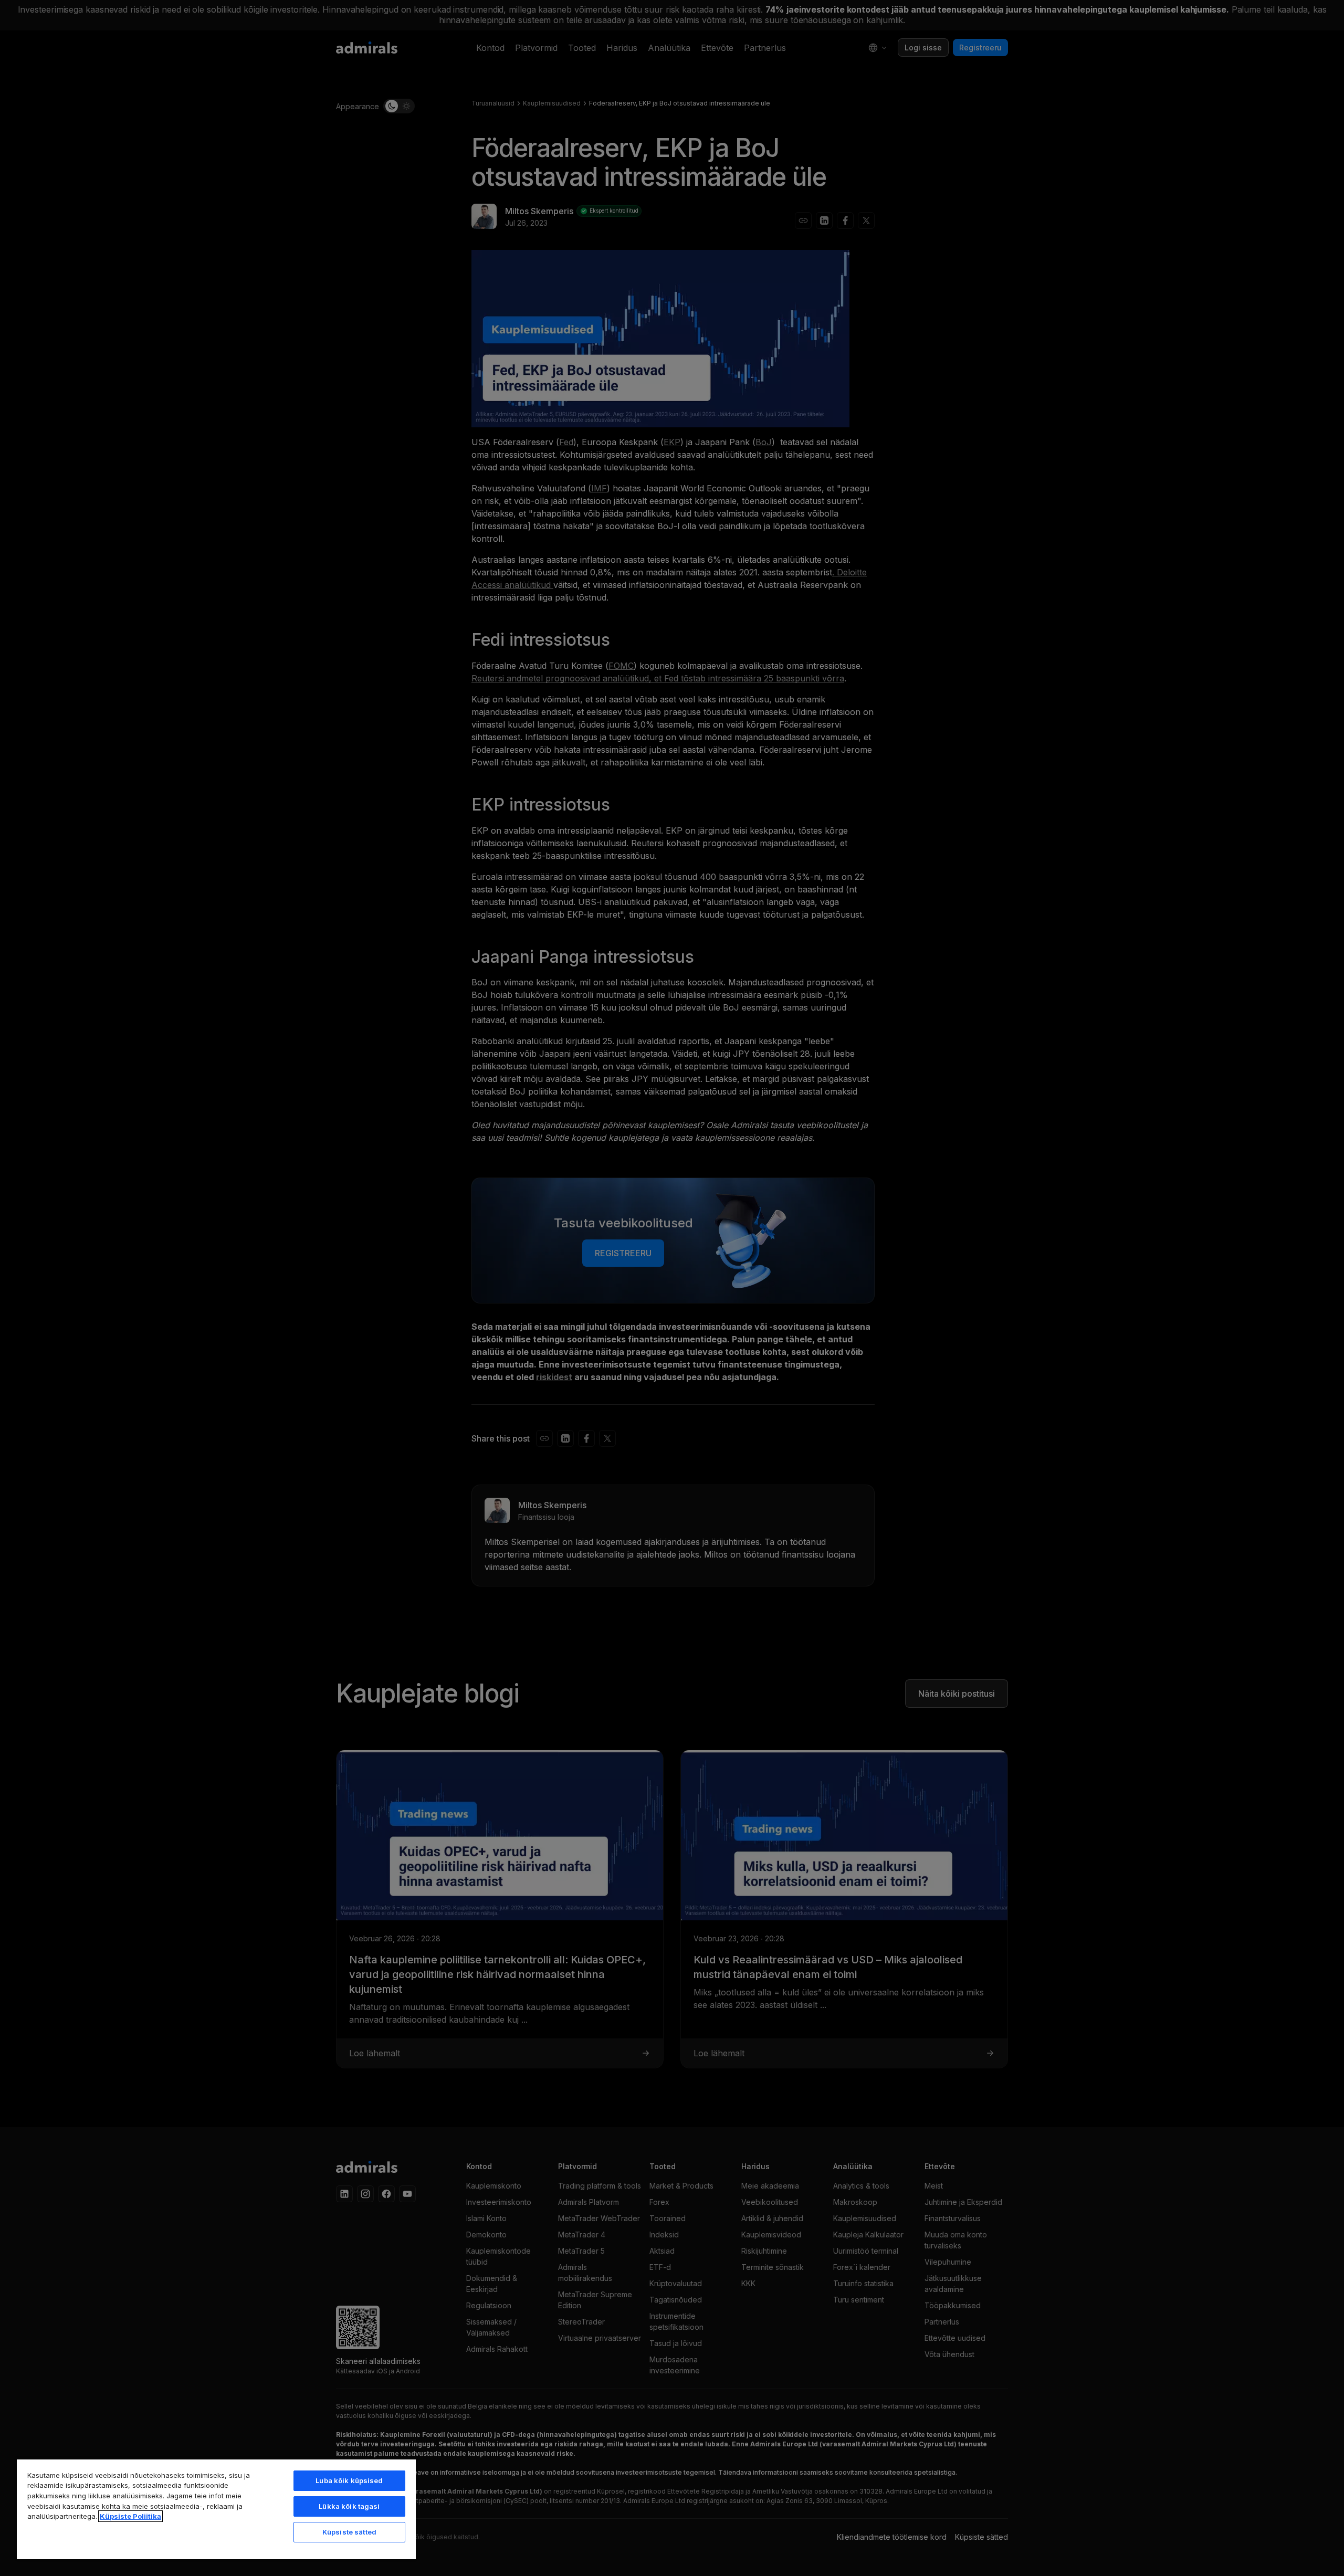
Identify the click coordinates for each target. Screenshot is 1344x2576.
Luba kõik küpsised (349, 2480)
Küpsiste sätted (349, 2532)
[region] (216, 2509)
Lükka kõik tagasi (349, 2506)
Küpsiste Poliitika (130, 2516)
